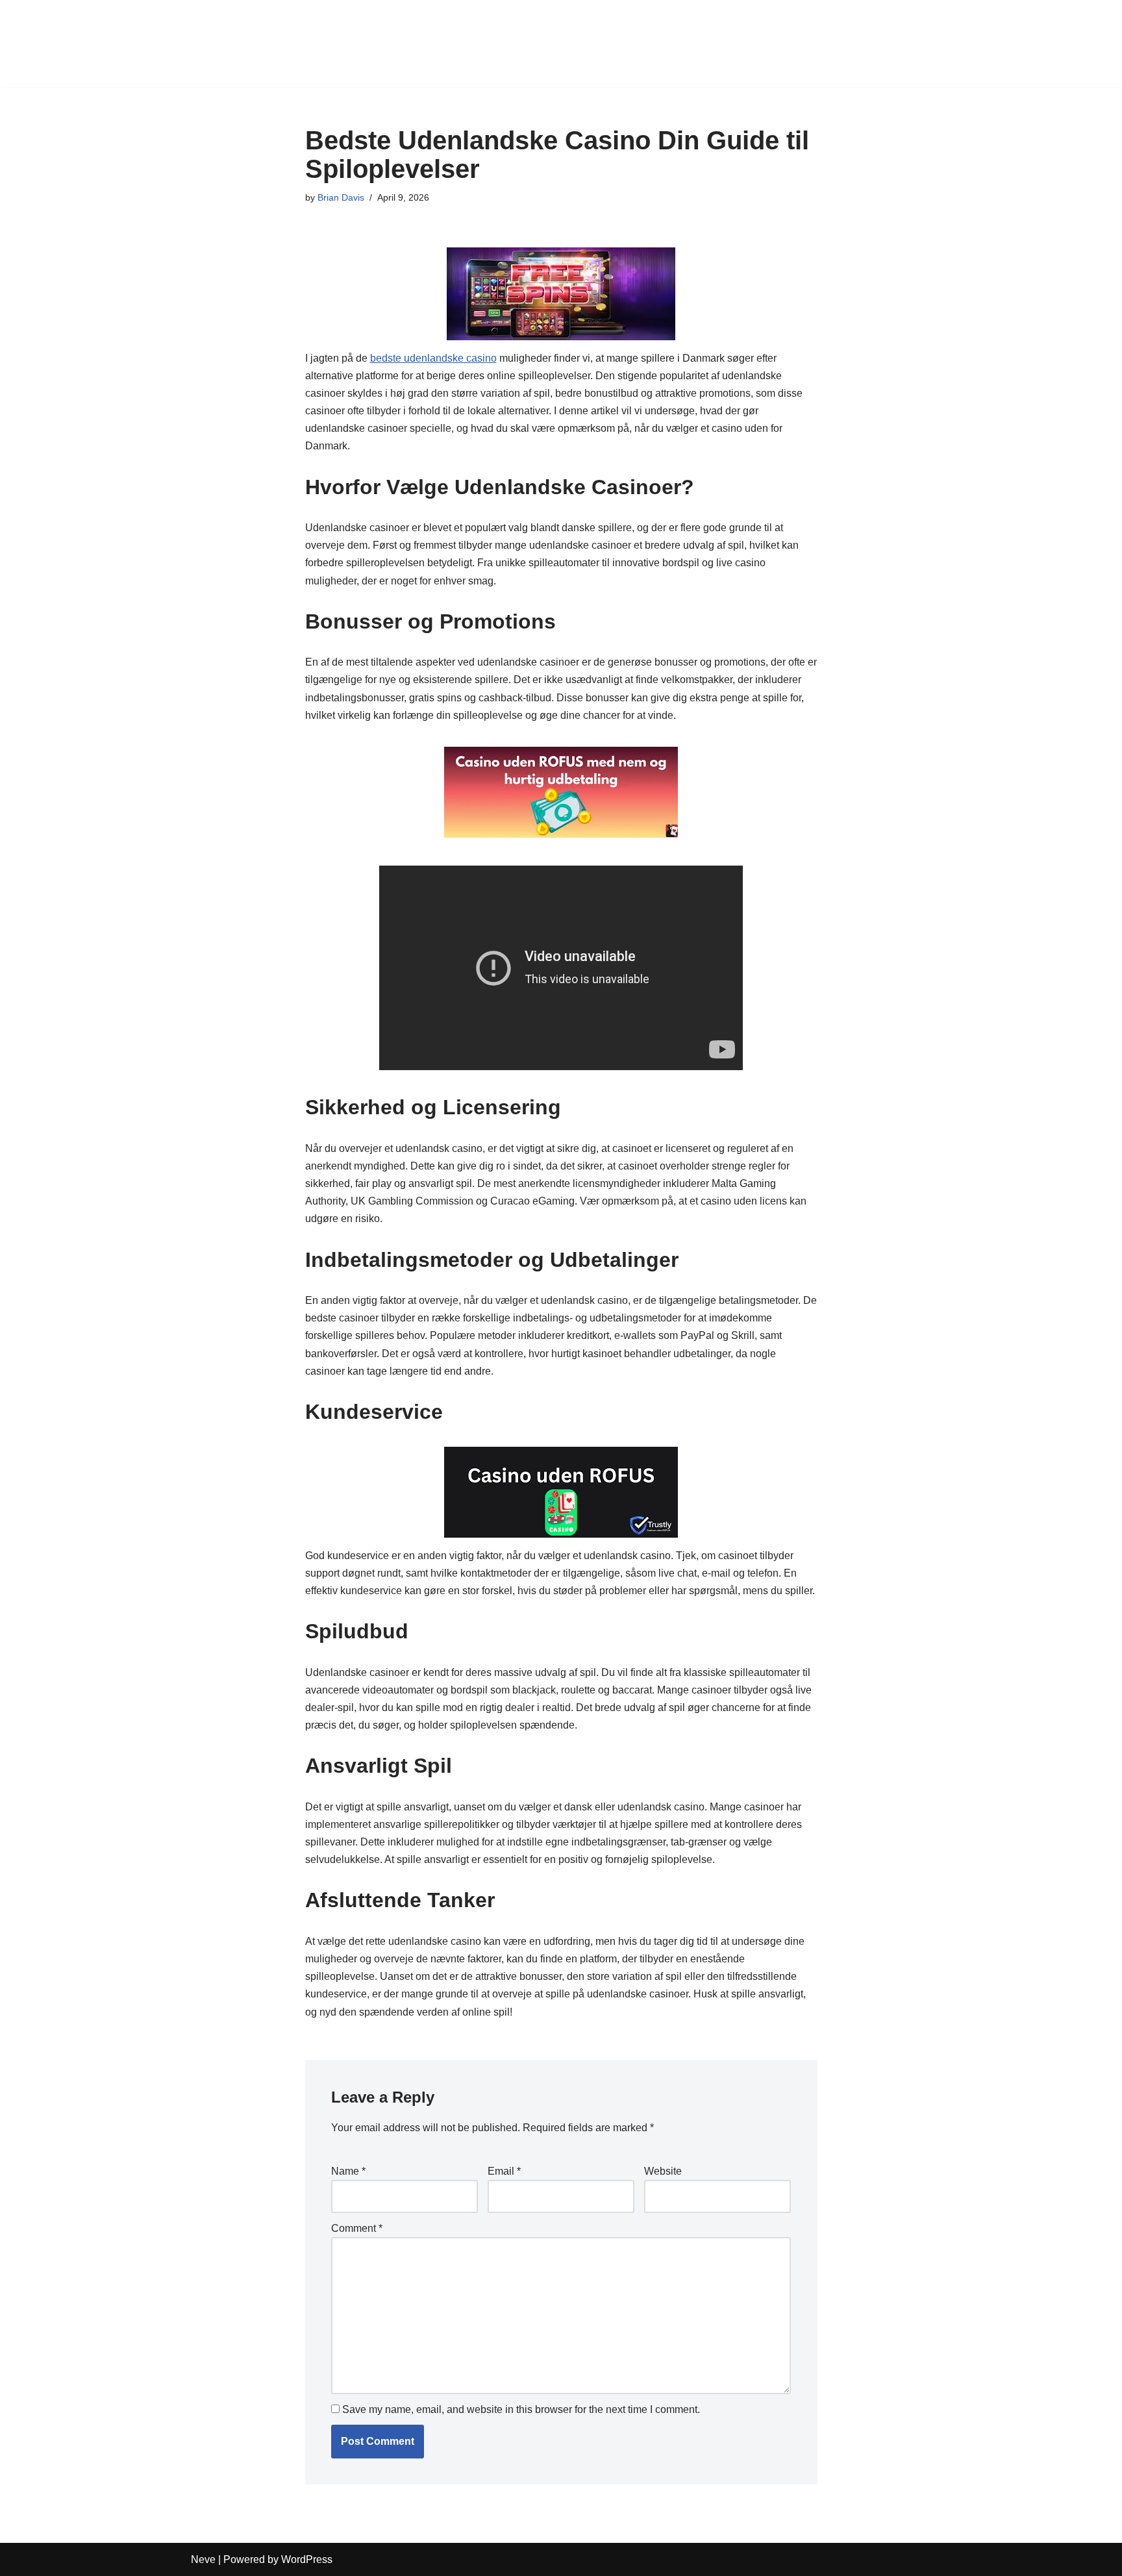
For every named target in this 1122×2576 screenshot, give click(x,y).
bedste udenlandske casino (433, 358)
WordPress (307, 2559)
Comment (357, 2228)
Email (504, 2171)
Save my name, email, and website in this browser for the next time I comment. (521, 2409)
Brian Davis (341, 197)
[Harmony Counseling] (230, 44)
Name (348, 2171)
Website (663, 2171)
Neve (203, 2559)
